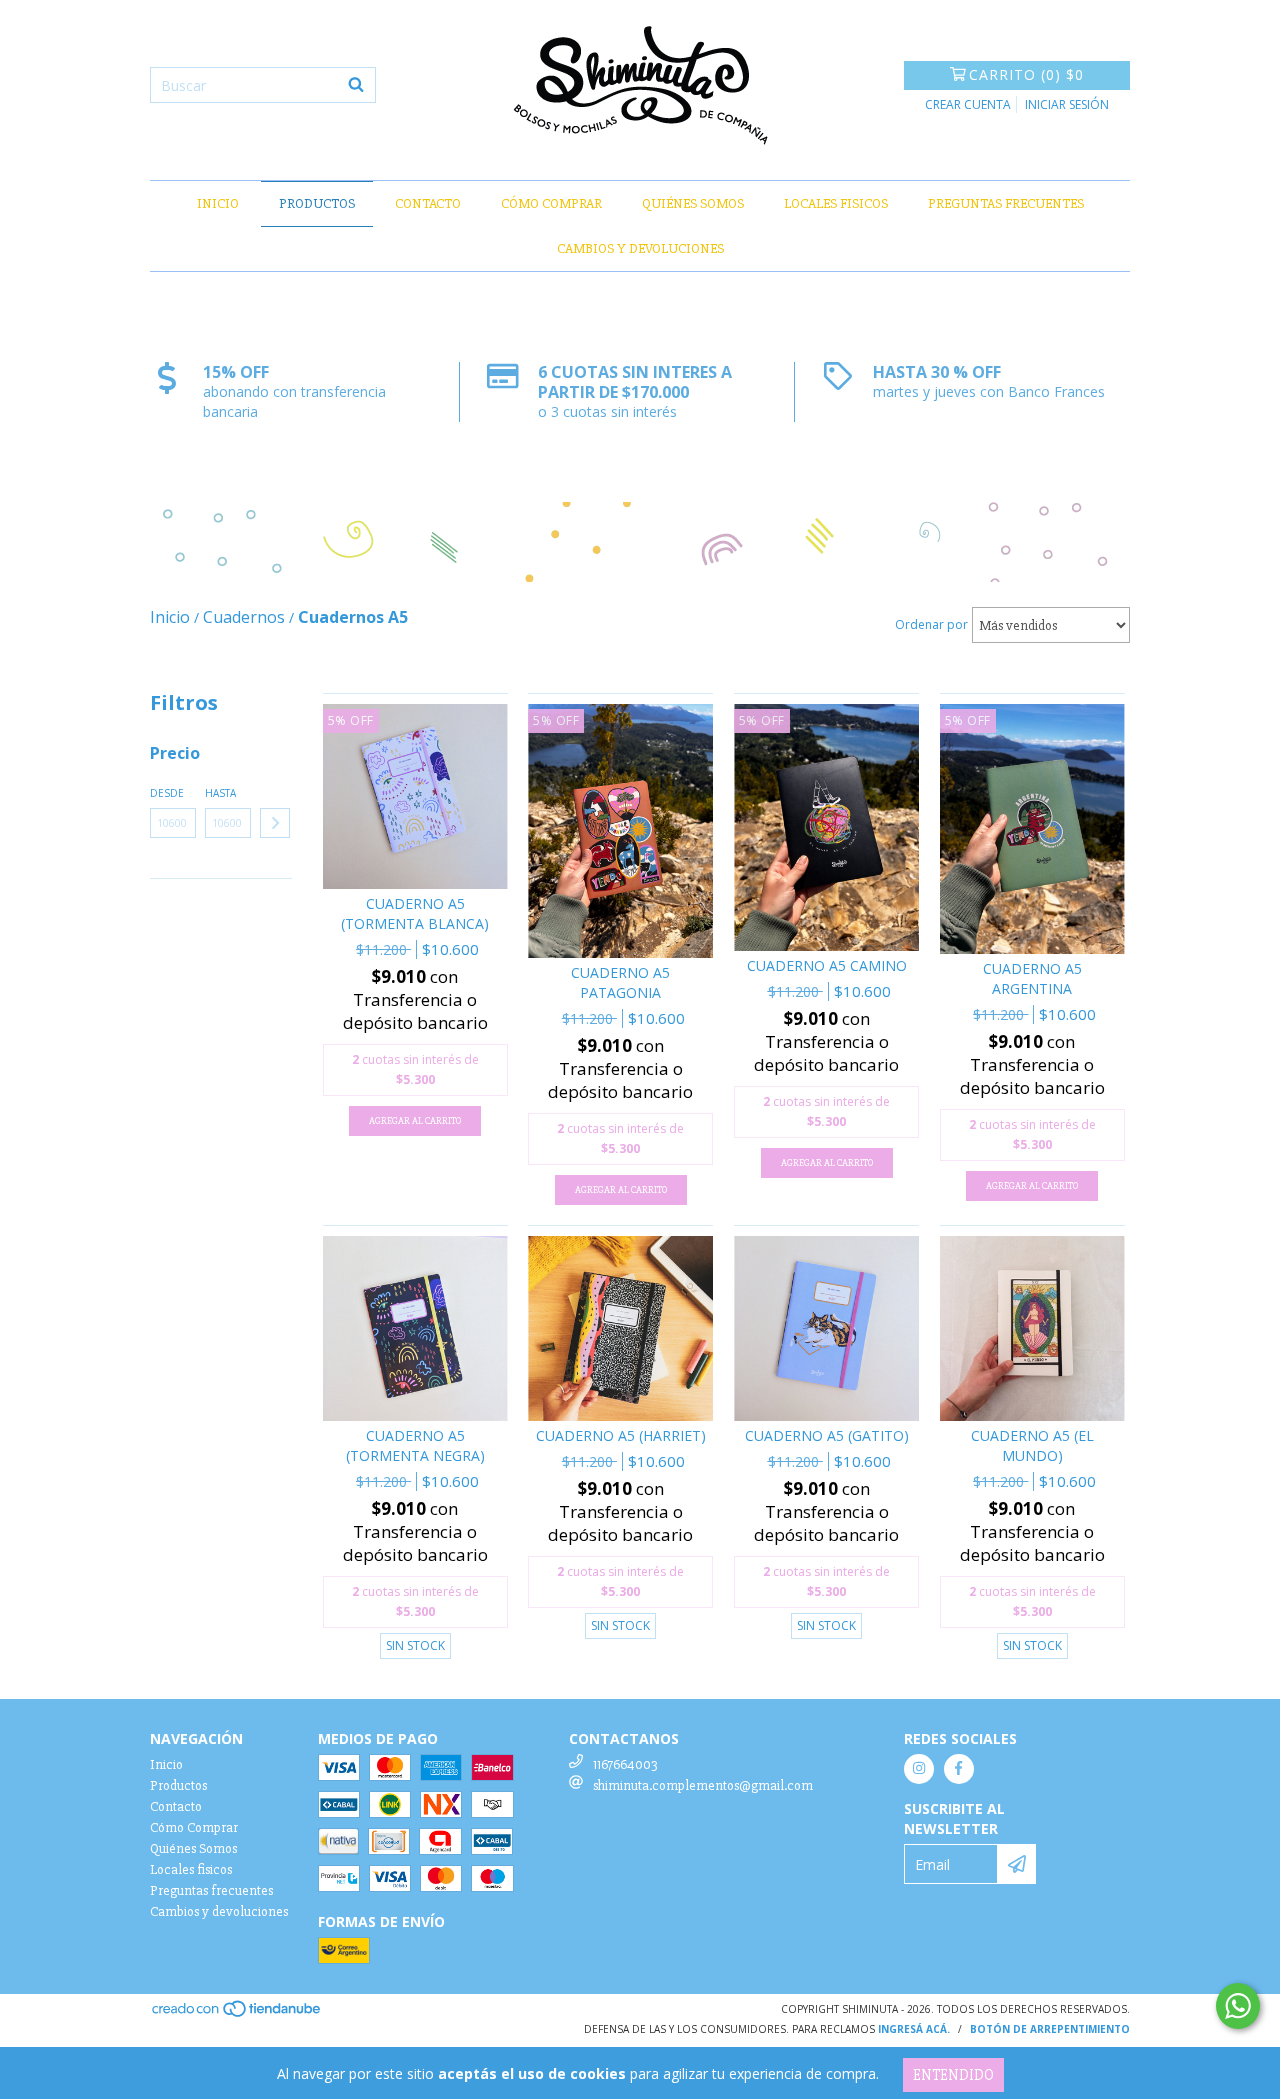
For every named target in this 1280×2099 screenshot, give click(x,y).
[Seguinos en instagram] (919, 1769)
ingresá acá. (914, 2029)
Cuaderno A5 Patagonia (620, 982)
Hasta (220, 793)
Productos (317, 203)
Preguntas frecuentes (1006, 203)
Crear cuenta (968, 104)
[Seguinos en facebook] (959, 1769)
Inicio (218, 203)
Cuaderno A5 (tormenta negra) (415, 1445)
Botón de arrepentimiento (1050, 2029)
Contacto (428, 203)
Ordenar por (931, 624)
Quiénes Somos (693, 203)
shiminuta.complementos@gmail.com (703, 1785)
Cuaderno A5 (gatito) (827, 1435)
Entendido (953, 2075)
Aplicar (275, 823)
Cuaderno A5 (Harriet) (621, 1435)
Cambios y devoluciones (640, 248)
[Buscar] (356, 85)
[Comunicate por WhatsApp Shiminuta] (1238, 2006)
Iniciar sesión (1067, 104)
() (1026, 74)
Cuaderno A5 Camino (827, 965)
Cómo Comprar (551, 203)
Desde (167, 793)
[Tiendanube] (237, 2015)
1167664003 (625, 1764)
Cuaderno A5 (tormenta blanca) (415, 913)
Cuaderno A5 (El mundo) (1032, 1445)
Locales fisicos (836, 203)
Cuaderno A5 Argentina (1032, 978)
